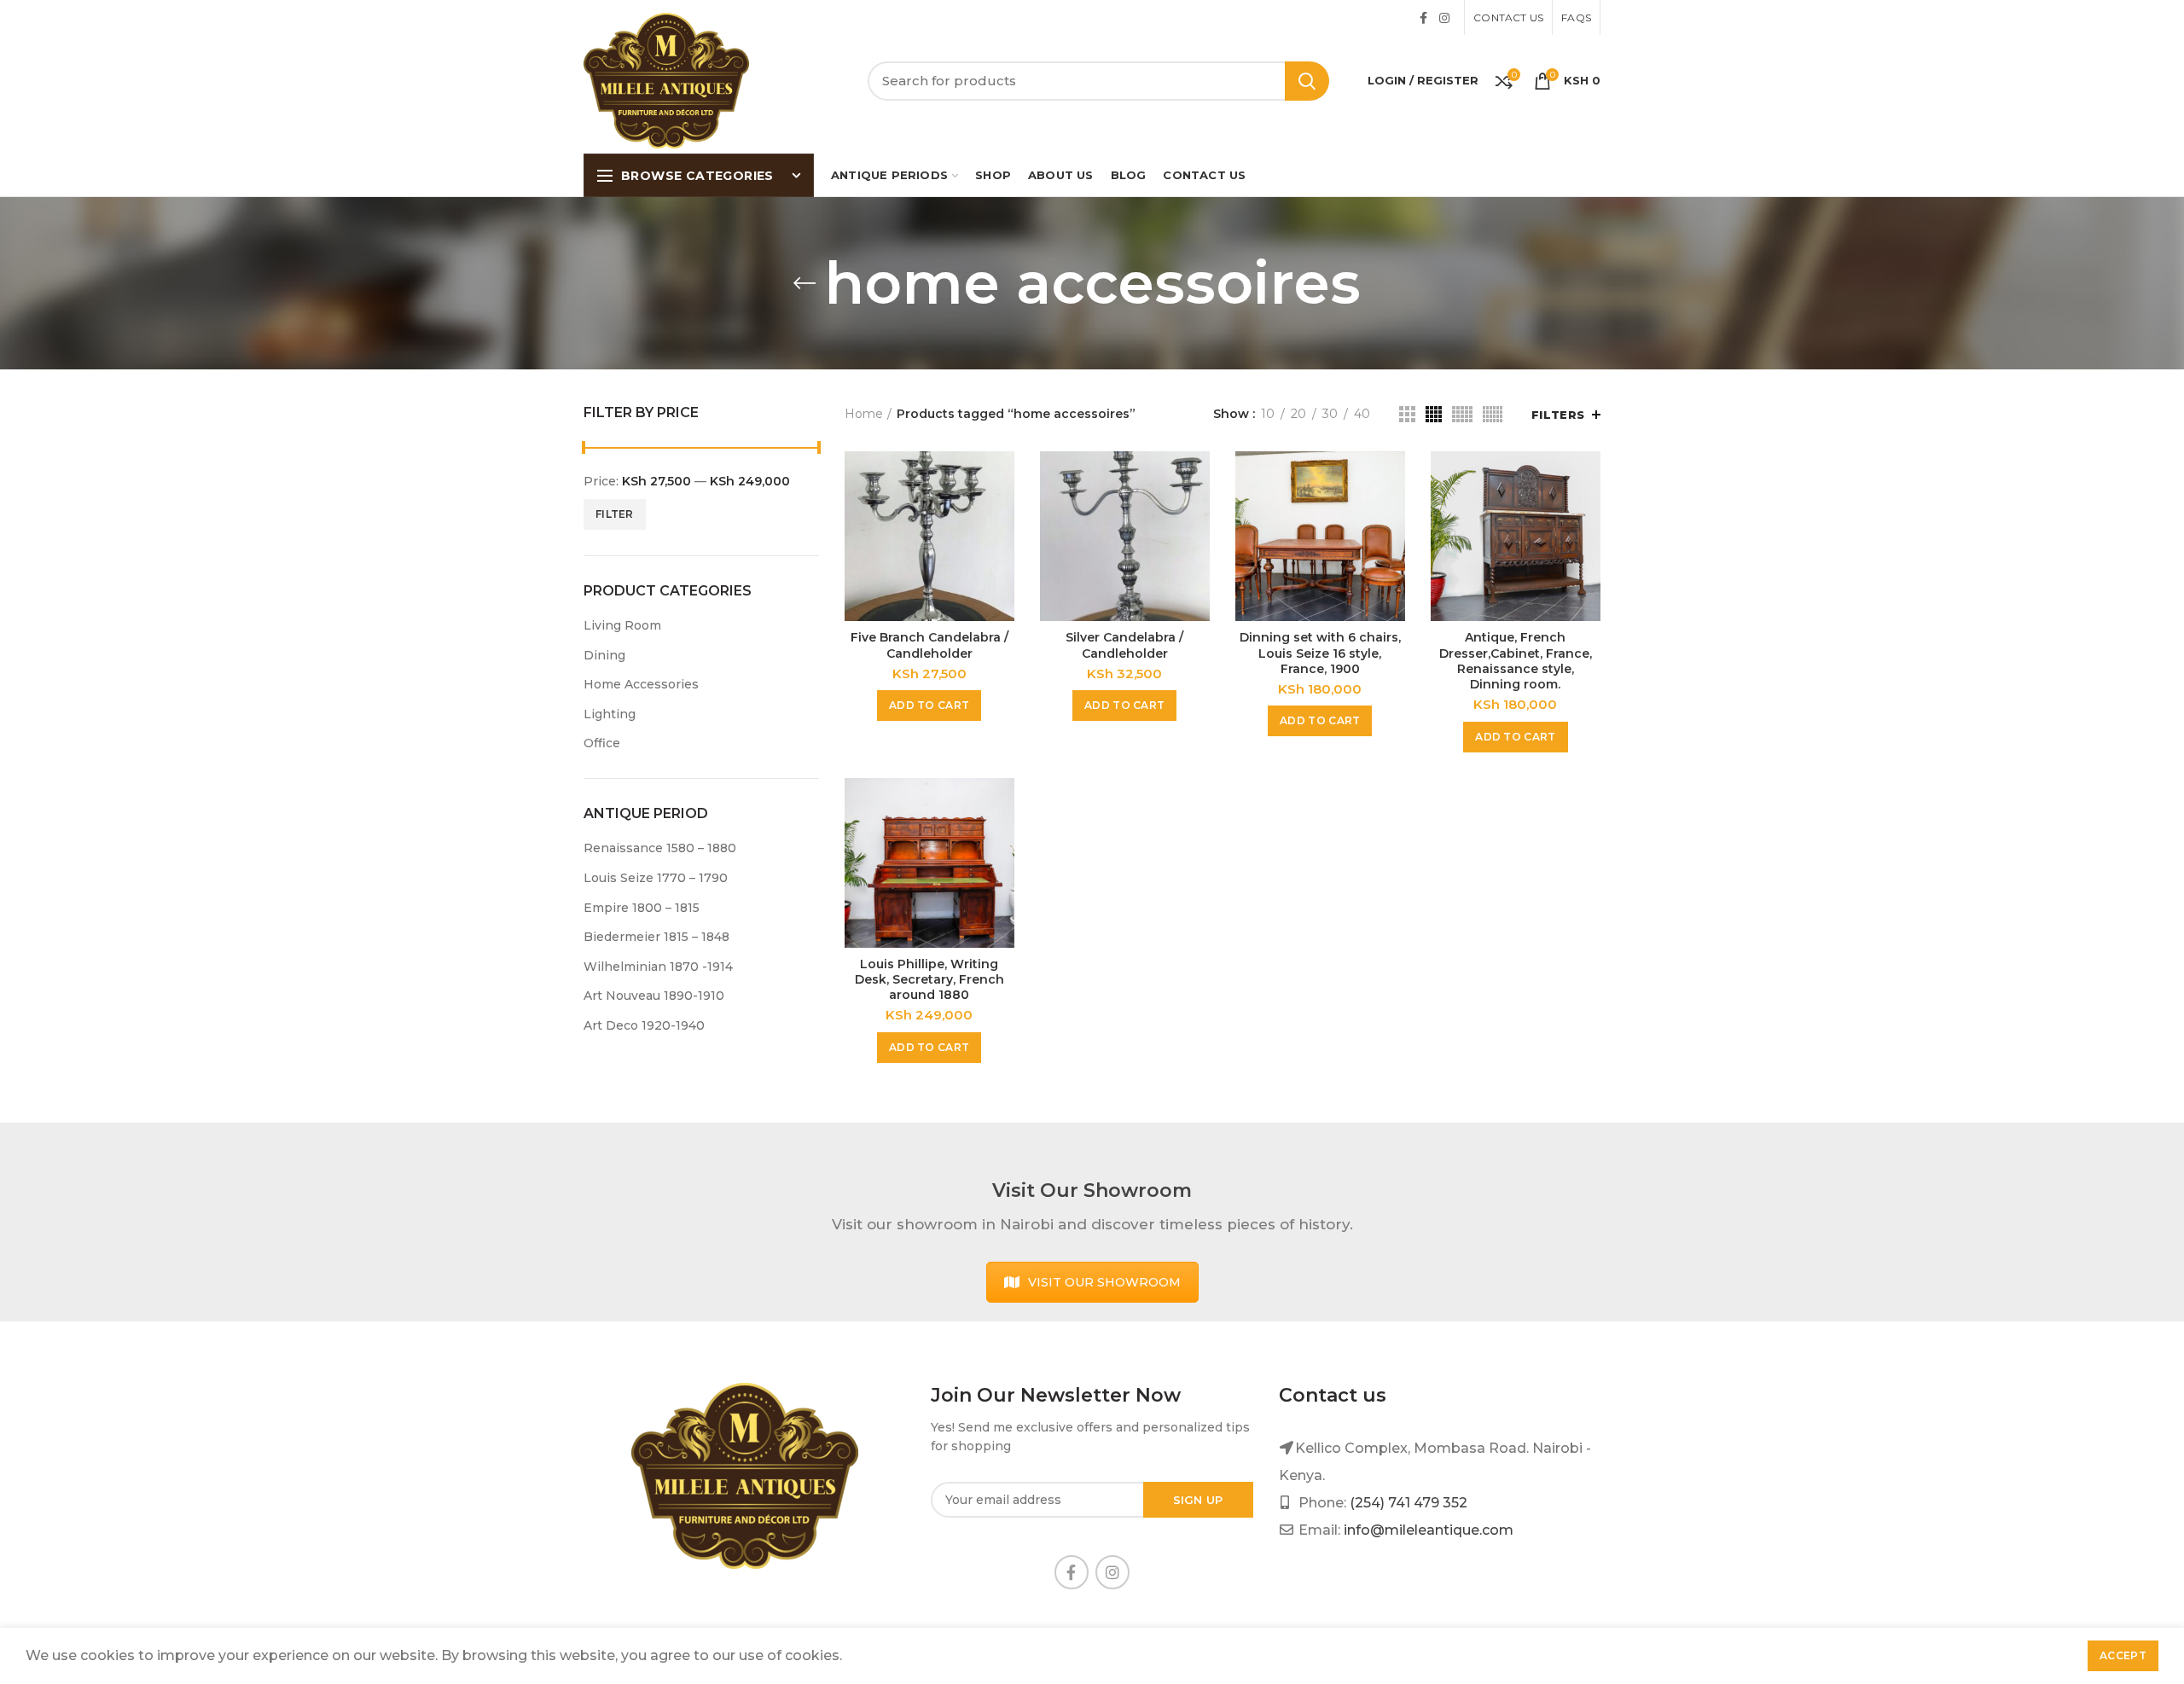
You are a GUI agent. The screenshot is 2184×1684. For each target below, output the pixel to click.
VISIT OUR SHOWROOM (1104, 1282)
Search (1307, 81)
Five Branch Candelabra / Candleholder (929, 645)
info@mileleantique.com (1429, 1530)
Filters (1558, 415)
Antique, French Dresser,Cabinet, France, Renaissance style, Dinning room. (1516, 661)
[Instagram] (1444, 18)
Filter (615, 514)
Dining (604, 655)
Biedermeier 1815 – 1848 (656, 937)
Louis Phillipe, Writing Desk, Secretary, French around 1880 (929, 979)
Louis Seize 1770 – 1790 (656, 878)
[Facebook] (1423, 18)
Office (602, 743)
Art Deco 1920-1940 (644, 1025)
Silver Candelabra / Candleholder (1124, 645)
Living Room (622, 625)
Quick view (1002, 479)
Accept (2123, 1655)
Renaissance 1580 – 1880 (660, 848)
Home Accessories (641, 684)
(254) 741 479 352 (1409, 1503)
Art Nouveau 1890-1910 (654, 996)
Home (864, 414)
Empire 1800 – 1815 (642, 908)
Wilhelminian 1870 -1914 (658, 967)
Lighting (610, 714)
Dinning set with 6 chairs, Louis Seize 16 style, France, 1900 (1320, 653)
